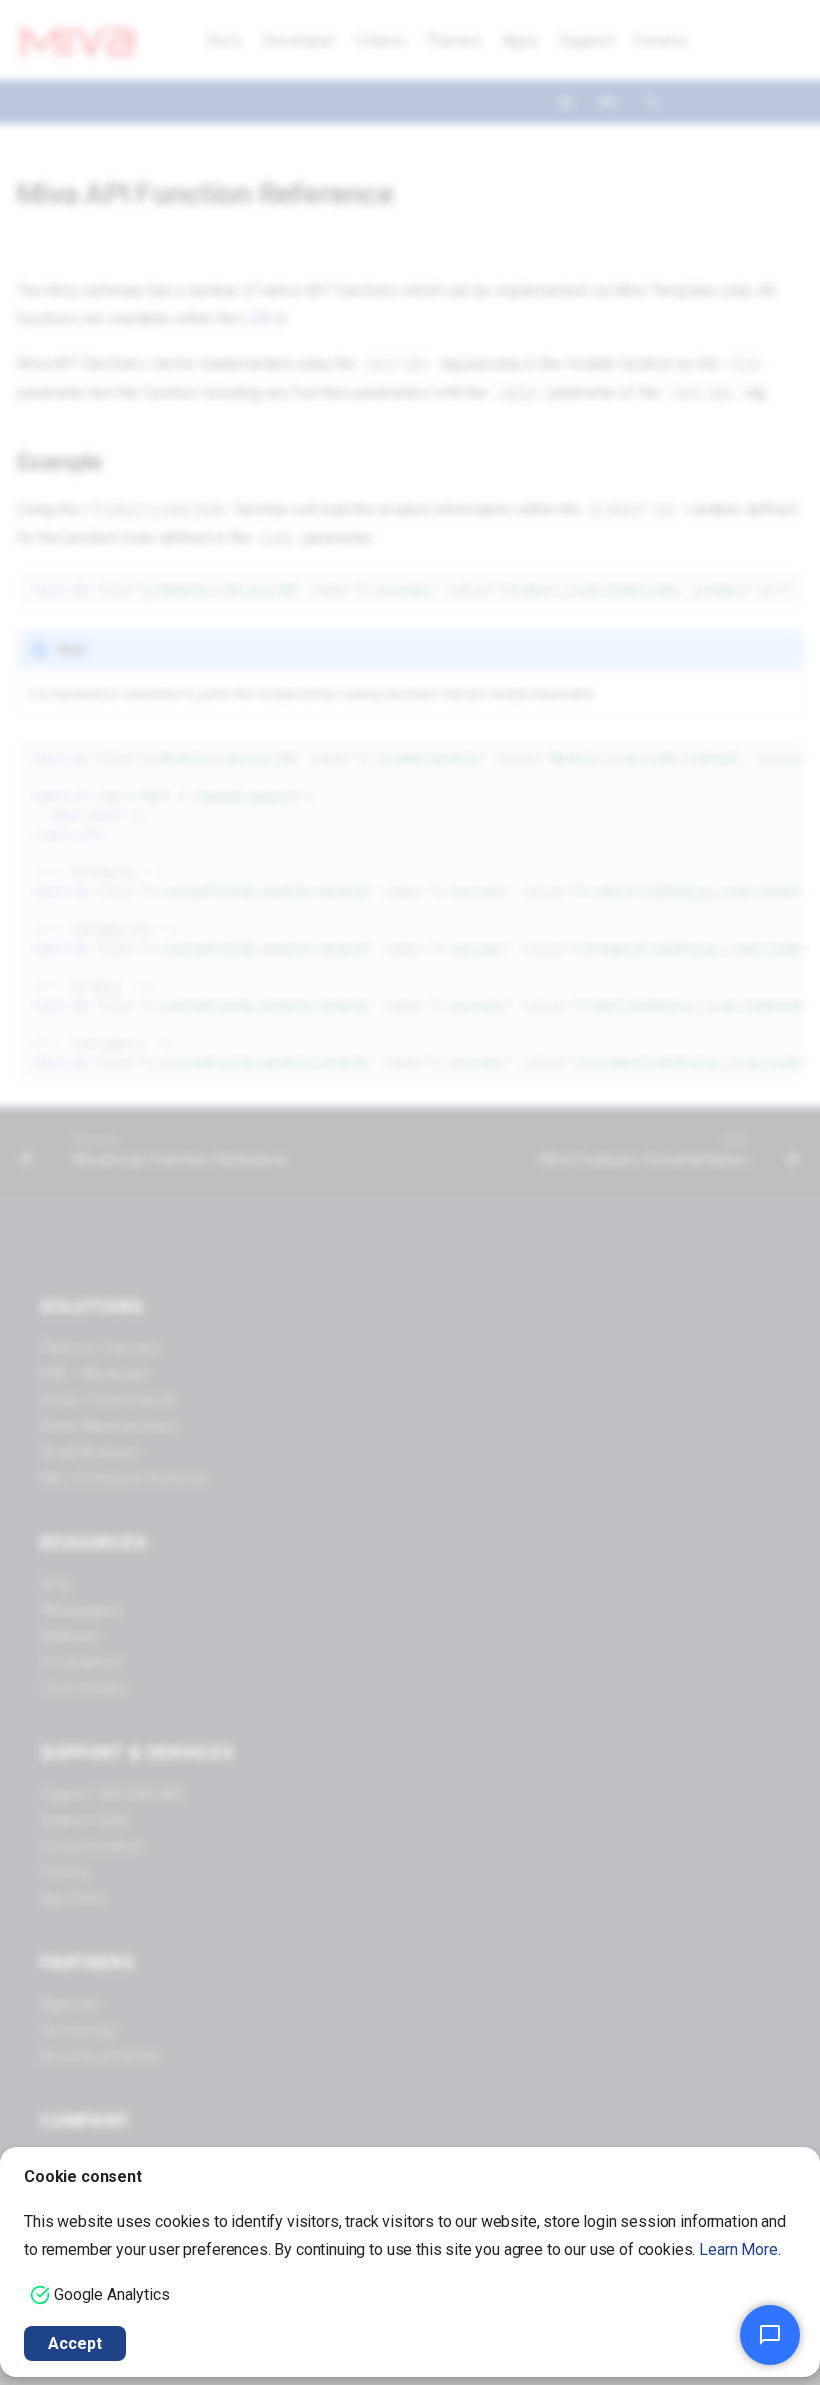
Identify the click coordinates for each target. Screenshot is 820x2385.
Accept (75, 2343)
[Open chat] (770, 2335)
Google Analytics (111, 2294)
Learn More (738, 2249)
